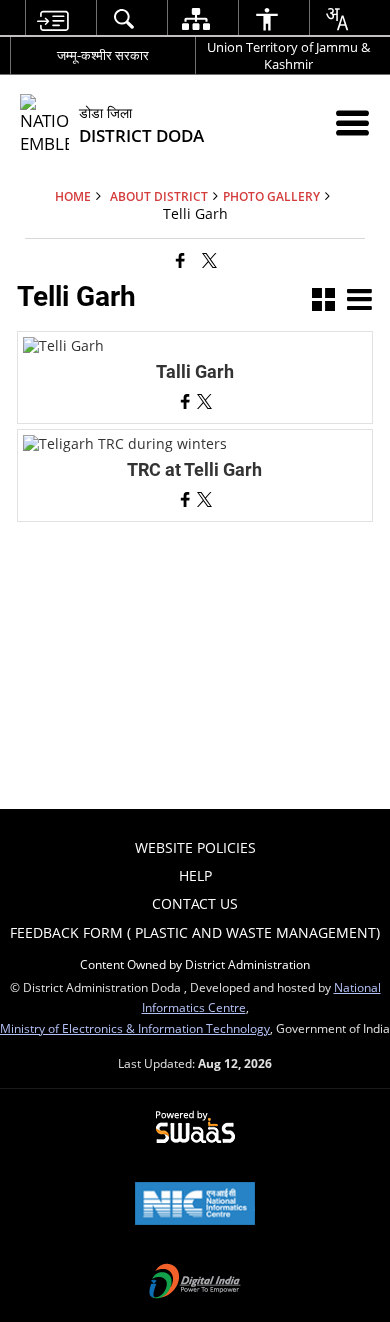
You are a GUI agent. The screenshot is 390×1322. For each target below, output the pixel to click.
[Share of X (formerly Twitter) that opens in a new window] (209, 260)
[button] (323, 301)
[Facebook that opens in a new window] (180, 260)
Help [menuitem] (195, 875)
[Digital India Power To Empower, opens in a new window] (195, 1283)
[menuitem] (53, 18)
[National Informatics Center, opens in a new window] (195, 1205)
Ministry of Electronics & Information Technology (135, 1028)
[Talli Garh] (63, 345)
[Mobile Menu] (352, 122)
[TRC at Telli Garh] (125, 443)
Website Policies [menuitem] (195, 847)
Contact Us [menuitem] (195, 903)
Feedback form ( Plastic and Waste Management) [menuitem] (195, 932)
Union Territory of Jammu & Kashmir (288, 55)
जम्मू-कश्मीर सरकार (103, 55)
